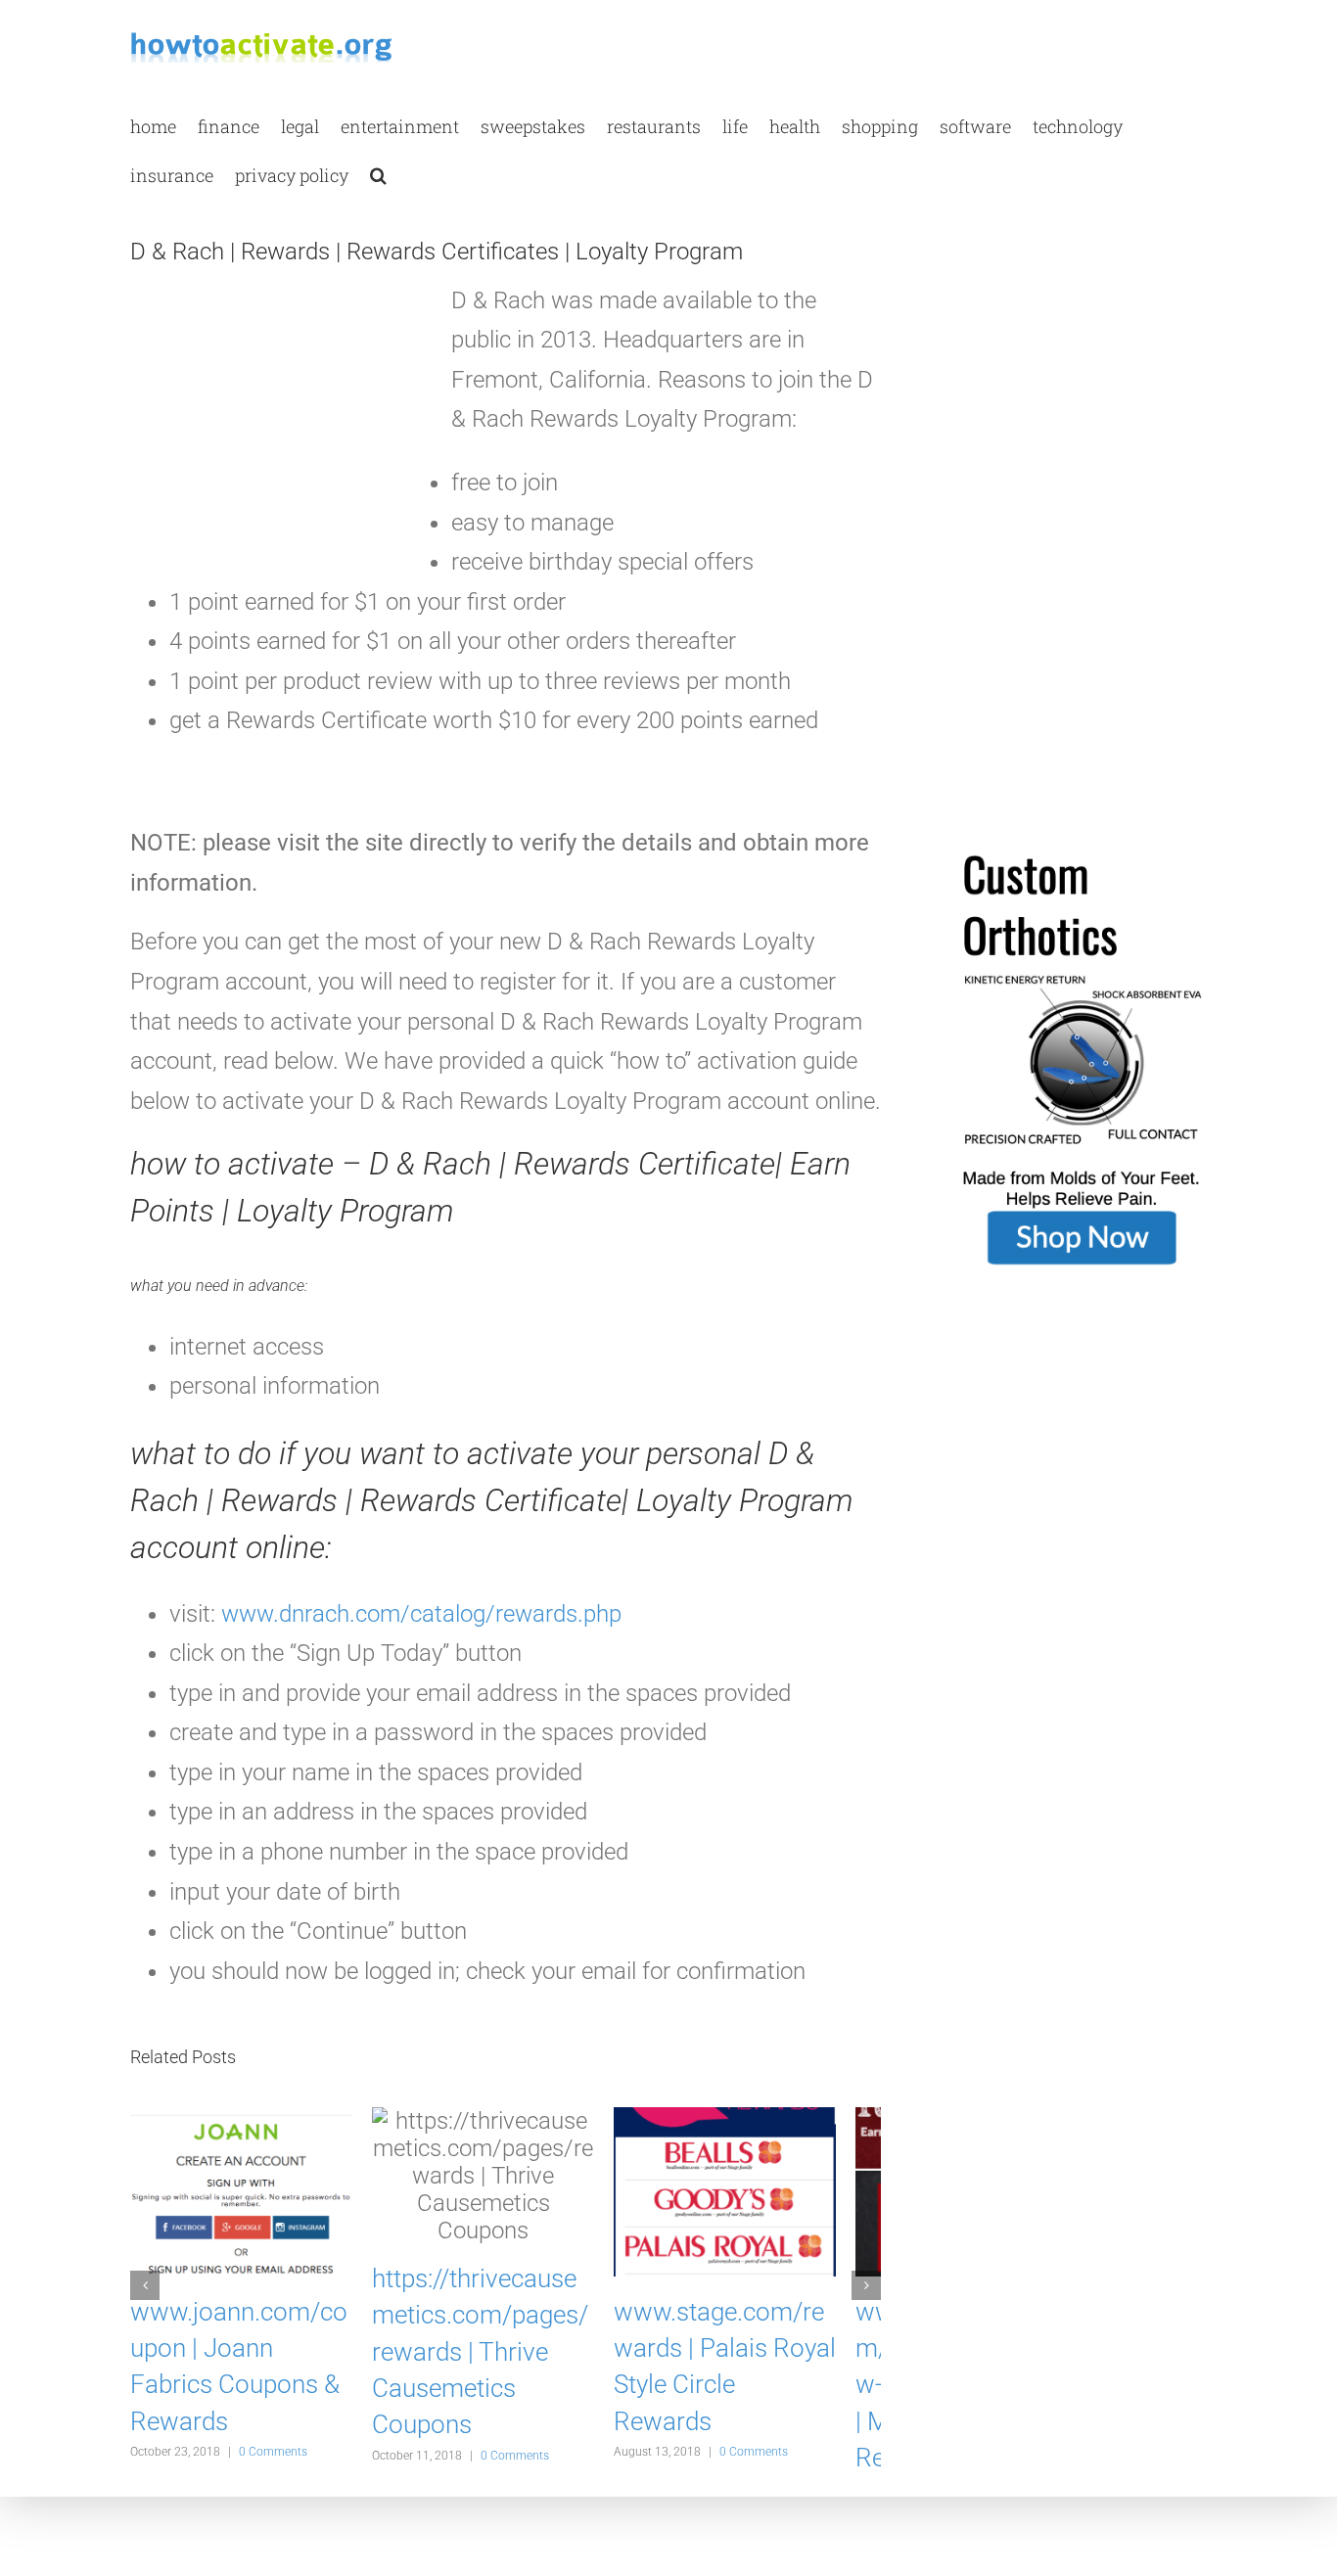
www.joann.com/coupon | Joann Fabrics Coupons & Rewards (246, 2360)
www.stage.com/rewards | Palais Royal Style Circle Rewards (759, 2360)
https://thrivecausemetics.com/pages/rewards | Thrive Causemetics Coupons (504, 2324)
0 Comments (273, 2427)
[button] (378, 174)
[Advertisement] (277, 431)
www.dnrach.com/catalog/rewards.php (421, 1614)
